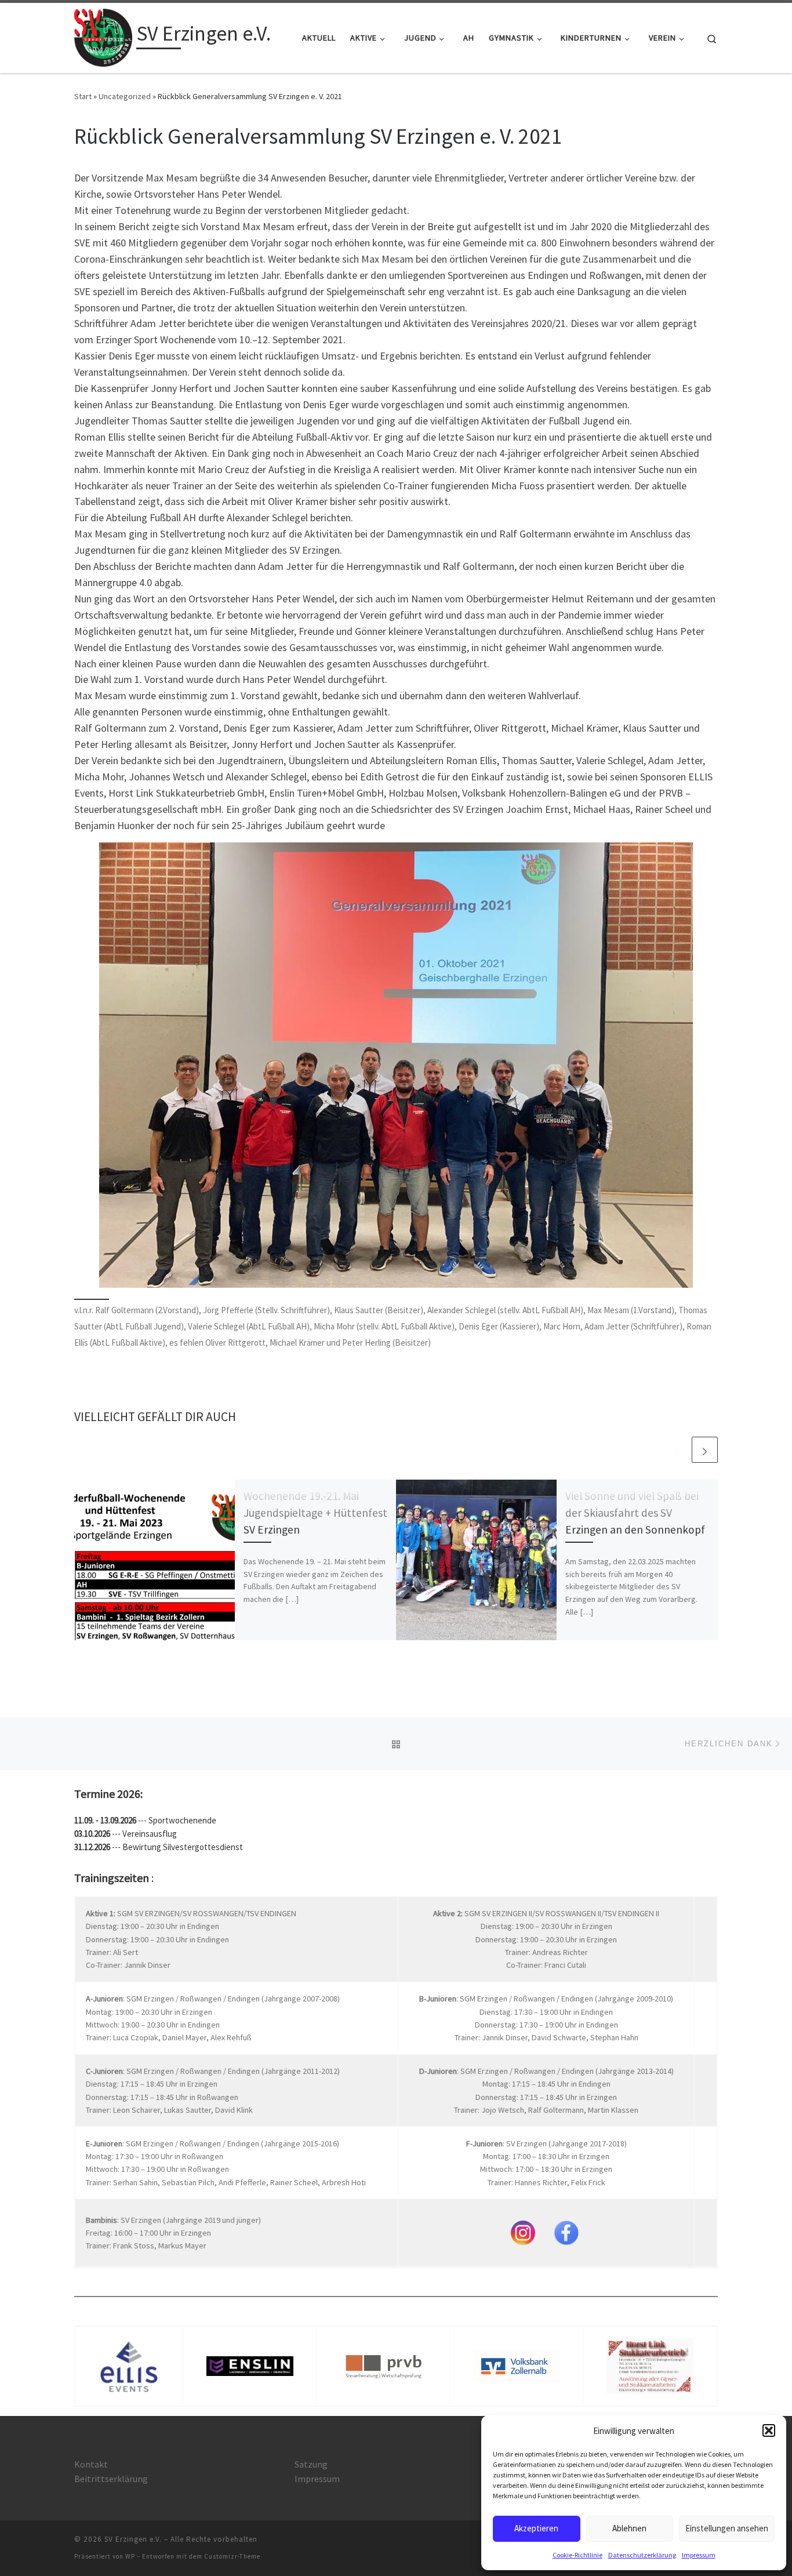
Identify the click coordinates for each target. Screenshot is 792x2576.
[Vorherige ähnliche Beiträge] (677, 1450)
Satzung (311, 2464)
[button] (769, 2430)
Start (83, 96)
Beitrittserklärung (111, 2479)
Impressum (699, 2555)
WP (130, 2556)
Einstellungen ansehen (727, 2528)
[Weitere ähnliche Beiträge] (705, 1450)
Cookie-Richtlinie (577, 2555)
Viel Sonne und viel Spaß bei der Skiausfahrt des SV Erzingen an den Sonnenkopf (635, 1513)
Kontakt (91, 2464)
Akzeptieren (536, 2528)
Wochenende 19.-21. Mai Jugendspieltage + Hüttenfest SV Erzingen (315, 1513)
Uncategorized (125, 96)
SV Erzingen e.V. (133, 2539)
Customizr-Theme (232, 2556)
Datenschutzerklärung (642, 2555)
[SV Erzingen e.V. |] (103, 36)
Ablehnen (629, 2528)
